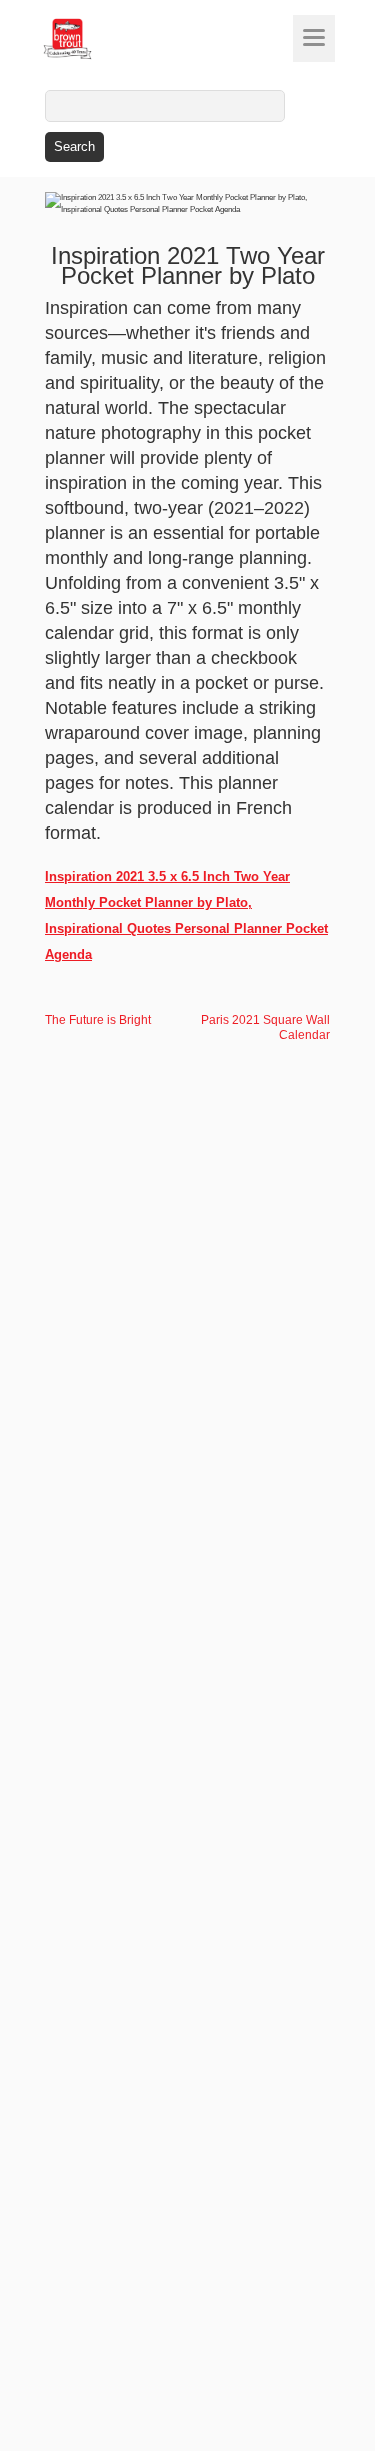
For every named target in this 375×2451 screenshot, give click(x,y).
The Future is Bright (98, 1020)
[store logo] (105, 39)
